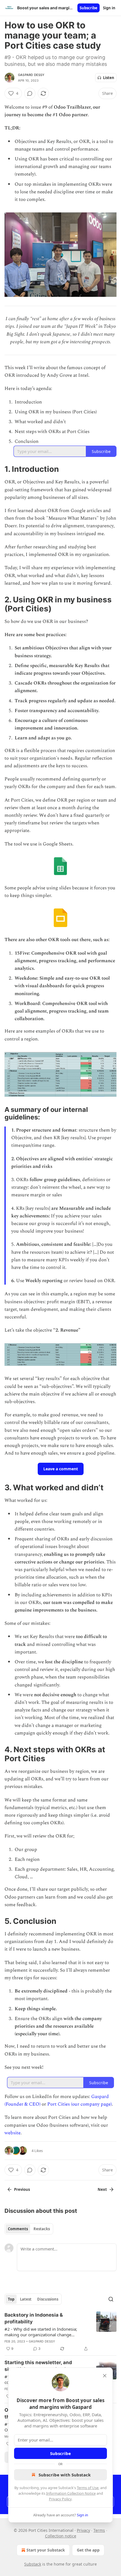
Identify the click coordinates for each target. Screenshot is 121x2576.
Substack (33, 2564)
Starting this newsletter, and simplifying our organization (38, 2366)
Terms (99, 2530)
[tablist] (29, 2229)
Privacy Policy (60, 2499)
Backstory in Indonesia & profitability (34, 2318)
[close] (105, 2376)
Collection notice (61, 2536)
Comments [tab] (18, 2229)
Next (102, 2189)
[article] (60, 2332)
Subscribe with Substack (65, 2475)
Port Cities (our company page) (79, 2104)
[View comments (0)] (30, 93)
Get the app (88, 2550)
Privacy (83, 2530)
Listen (109, 78)
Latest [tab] (26, 2299)
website (13, 2133)
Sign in (109, 8)
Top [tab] (11, 2299)
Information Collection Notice (71, 2493)
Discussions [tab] (48, 2299)
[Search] (111, 2299)
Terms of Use (88, 2488)
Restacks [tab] (42, 2229)
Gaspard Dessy (31, 75)
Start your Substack (46, 2550)
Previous (22, 2189)
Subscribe (88, 8)
